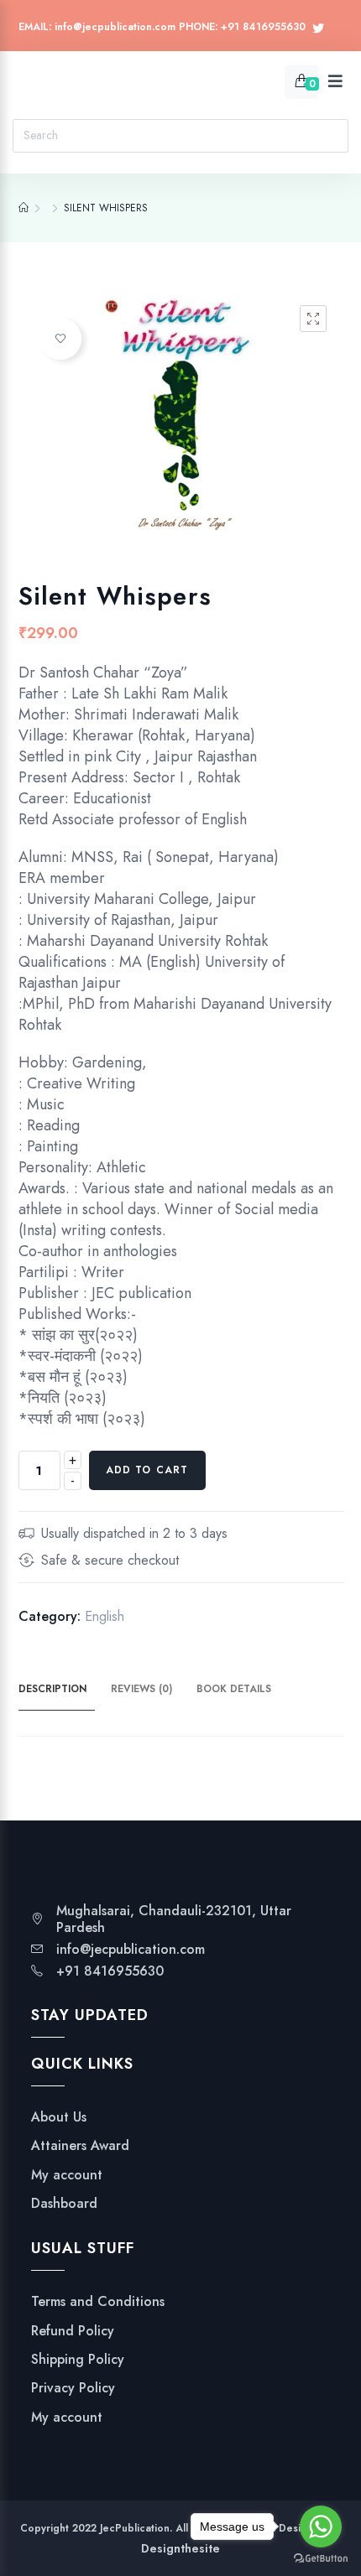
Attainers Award (80, 2146)
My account (67, 2175)
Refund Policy (73, 2331)
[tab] (63, 1690)
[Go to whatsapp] (321, 2527)
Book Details (234, 1689)
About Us (59, 2117)
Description (52, 1689)
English (105, 1616)
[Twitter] (318, 29)
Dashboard (64, 2204)
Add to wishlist (60, 339)
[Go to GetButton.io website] (321, 2559)
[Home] (24, 208)
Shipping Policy (78, 2360)
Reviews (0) (141, 1689)
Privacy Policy (73, 2388)
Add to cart (147, 1470)
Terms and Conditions (98, 2302)
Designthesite (180, 2548)
